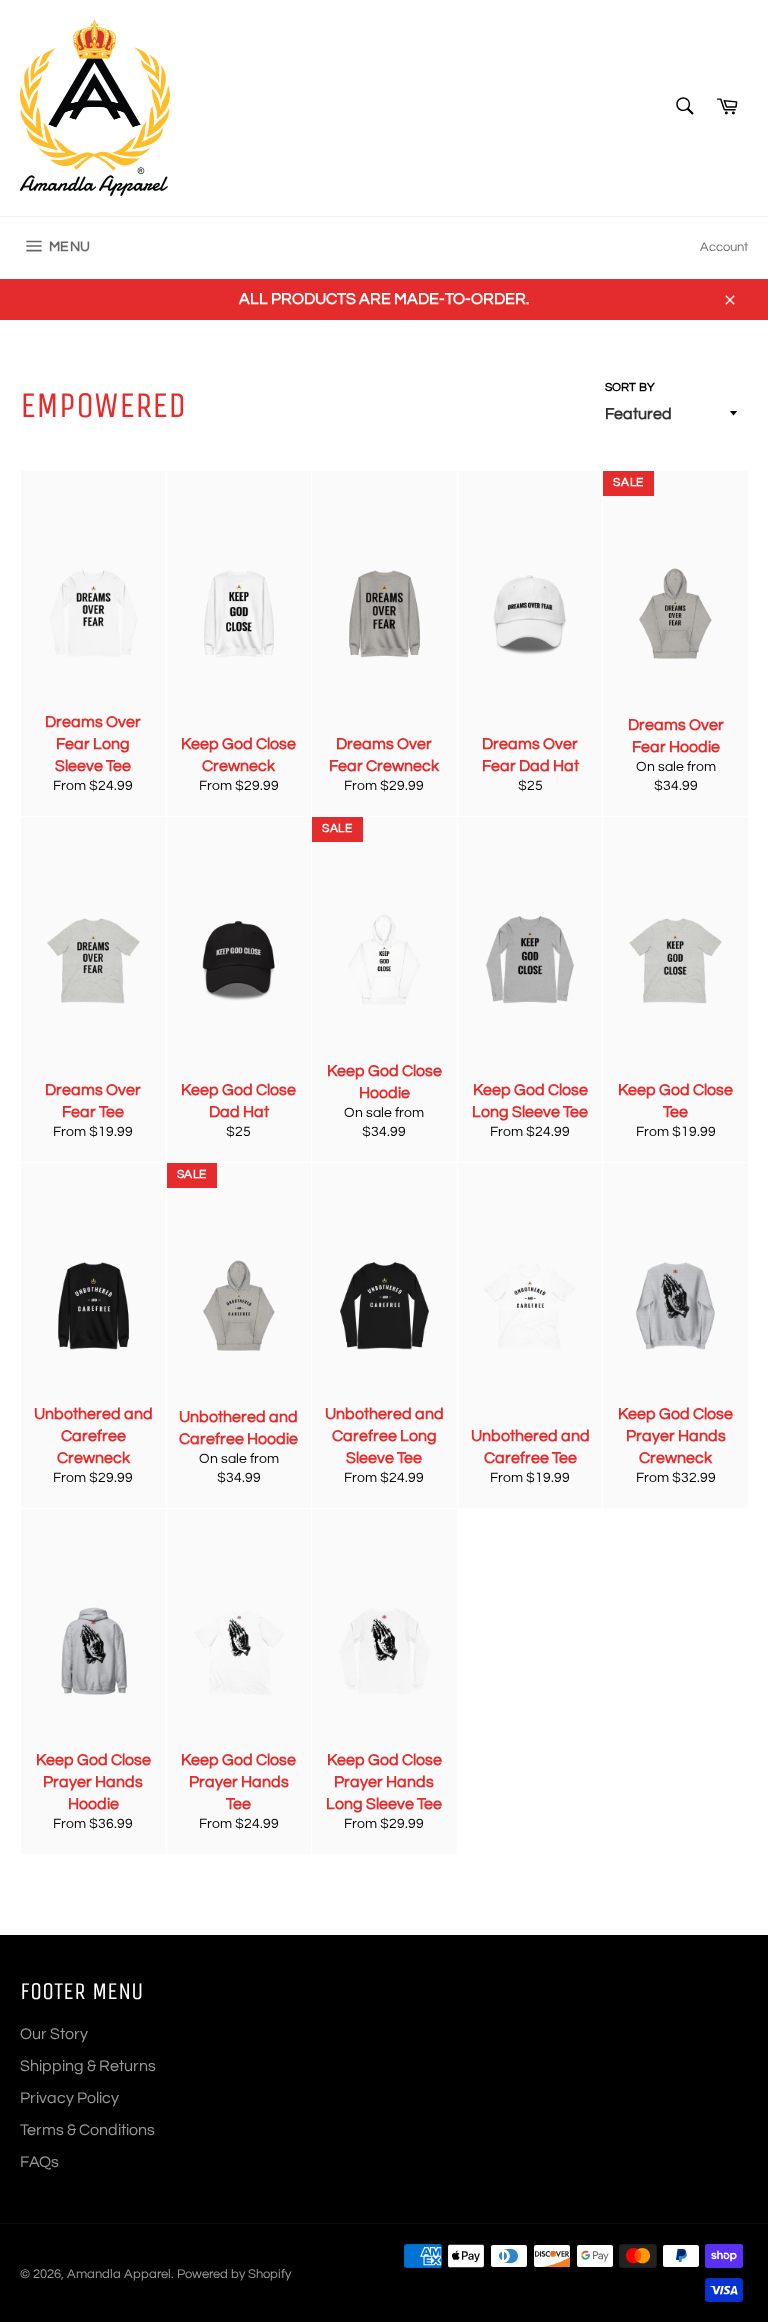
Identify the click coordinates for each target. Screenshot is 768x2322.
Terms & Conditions (87, 2130)
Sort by (630, 387)
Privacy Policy (69, 2098)
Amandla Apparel (119, 2274)
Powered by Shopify (234, 2274)
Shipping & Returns (88, 2066)
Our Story (54, 2034)
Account (724, 247)
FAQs (39, 2162)
